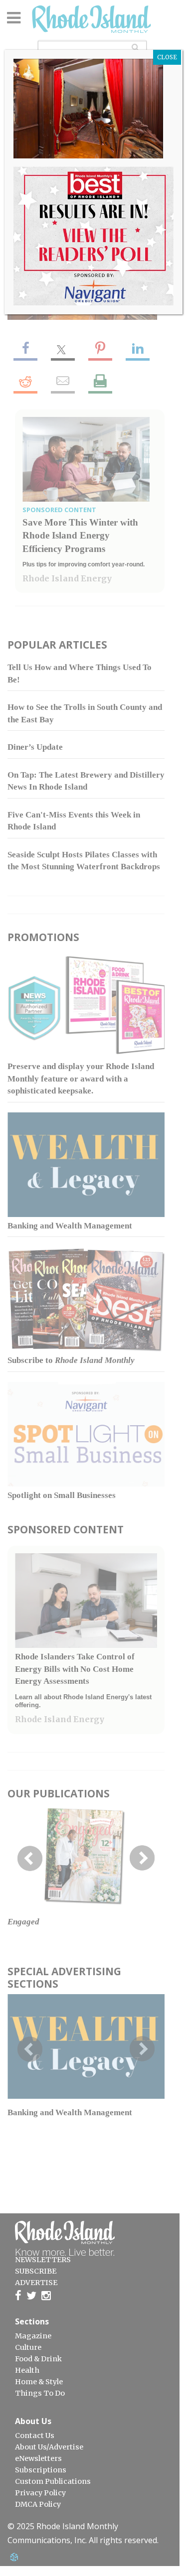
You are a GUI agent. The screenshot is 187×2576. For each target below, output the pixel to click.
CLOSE (167, 57)
